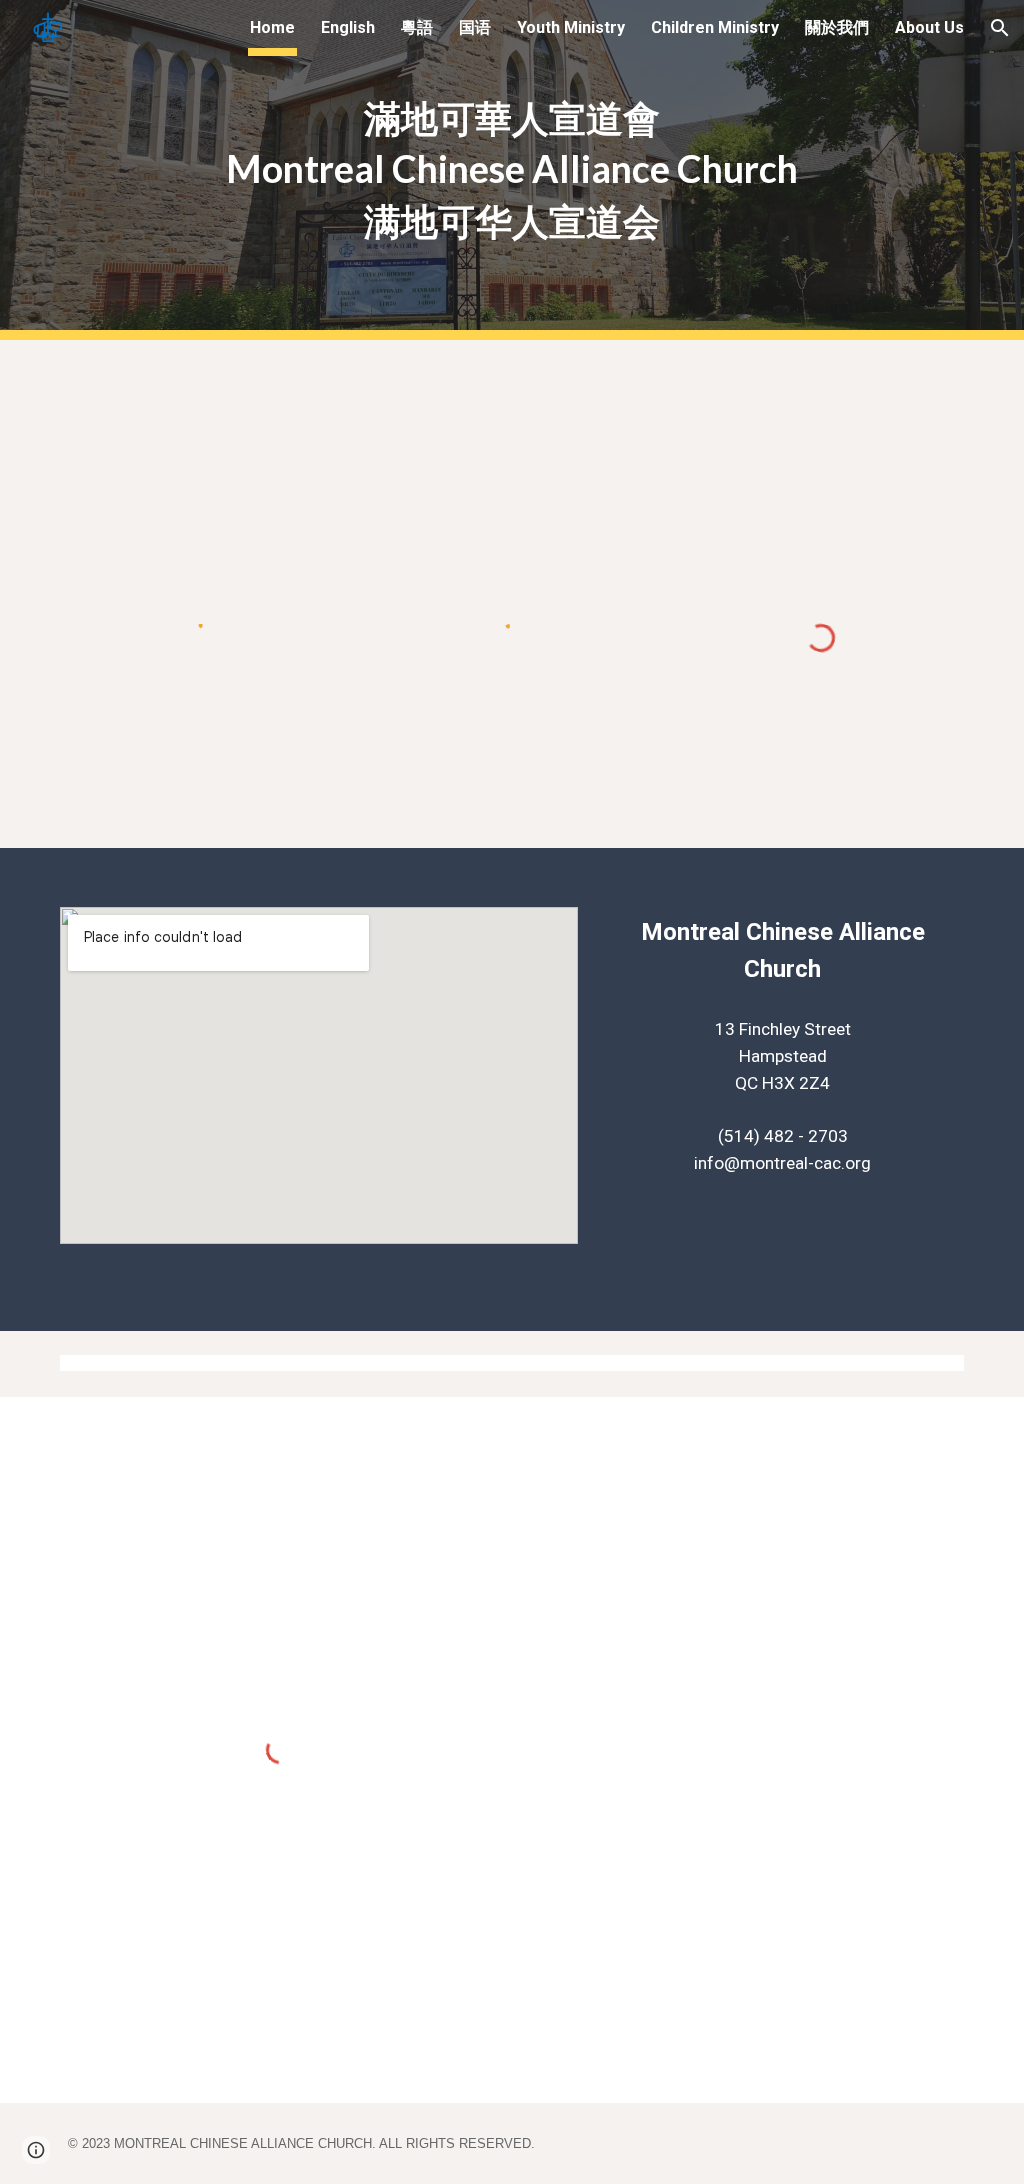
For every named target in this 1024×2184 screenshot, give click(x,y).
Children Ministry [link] (715, 27)
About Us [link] (929, 27)
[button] (1000, 28)
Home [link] (272, 27)
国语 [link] (475, 27)
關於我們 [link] (837, 27)
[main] (511, 170)
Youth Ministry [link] (571, 27)
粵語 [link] (417, 27)
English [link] (348, 27)
